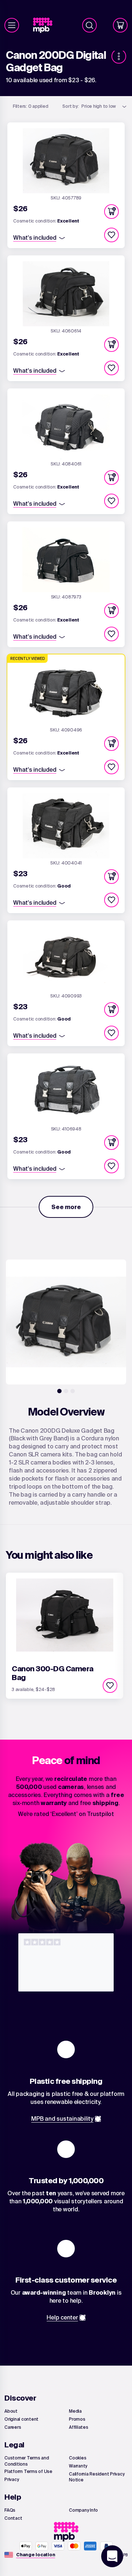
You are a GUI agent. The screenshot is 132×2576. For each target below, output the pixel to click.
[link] (46, 25)
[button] (111, 212)
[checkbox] (111, 235)
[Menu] (12, 25)
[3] (73, 1391)
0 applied (31, 106)
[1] (59, 1391)
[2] (66, 1391)
